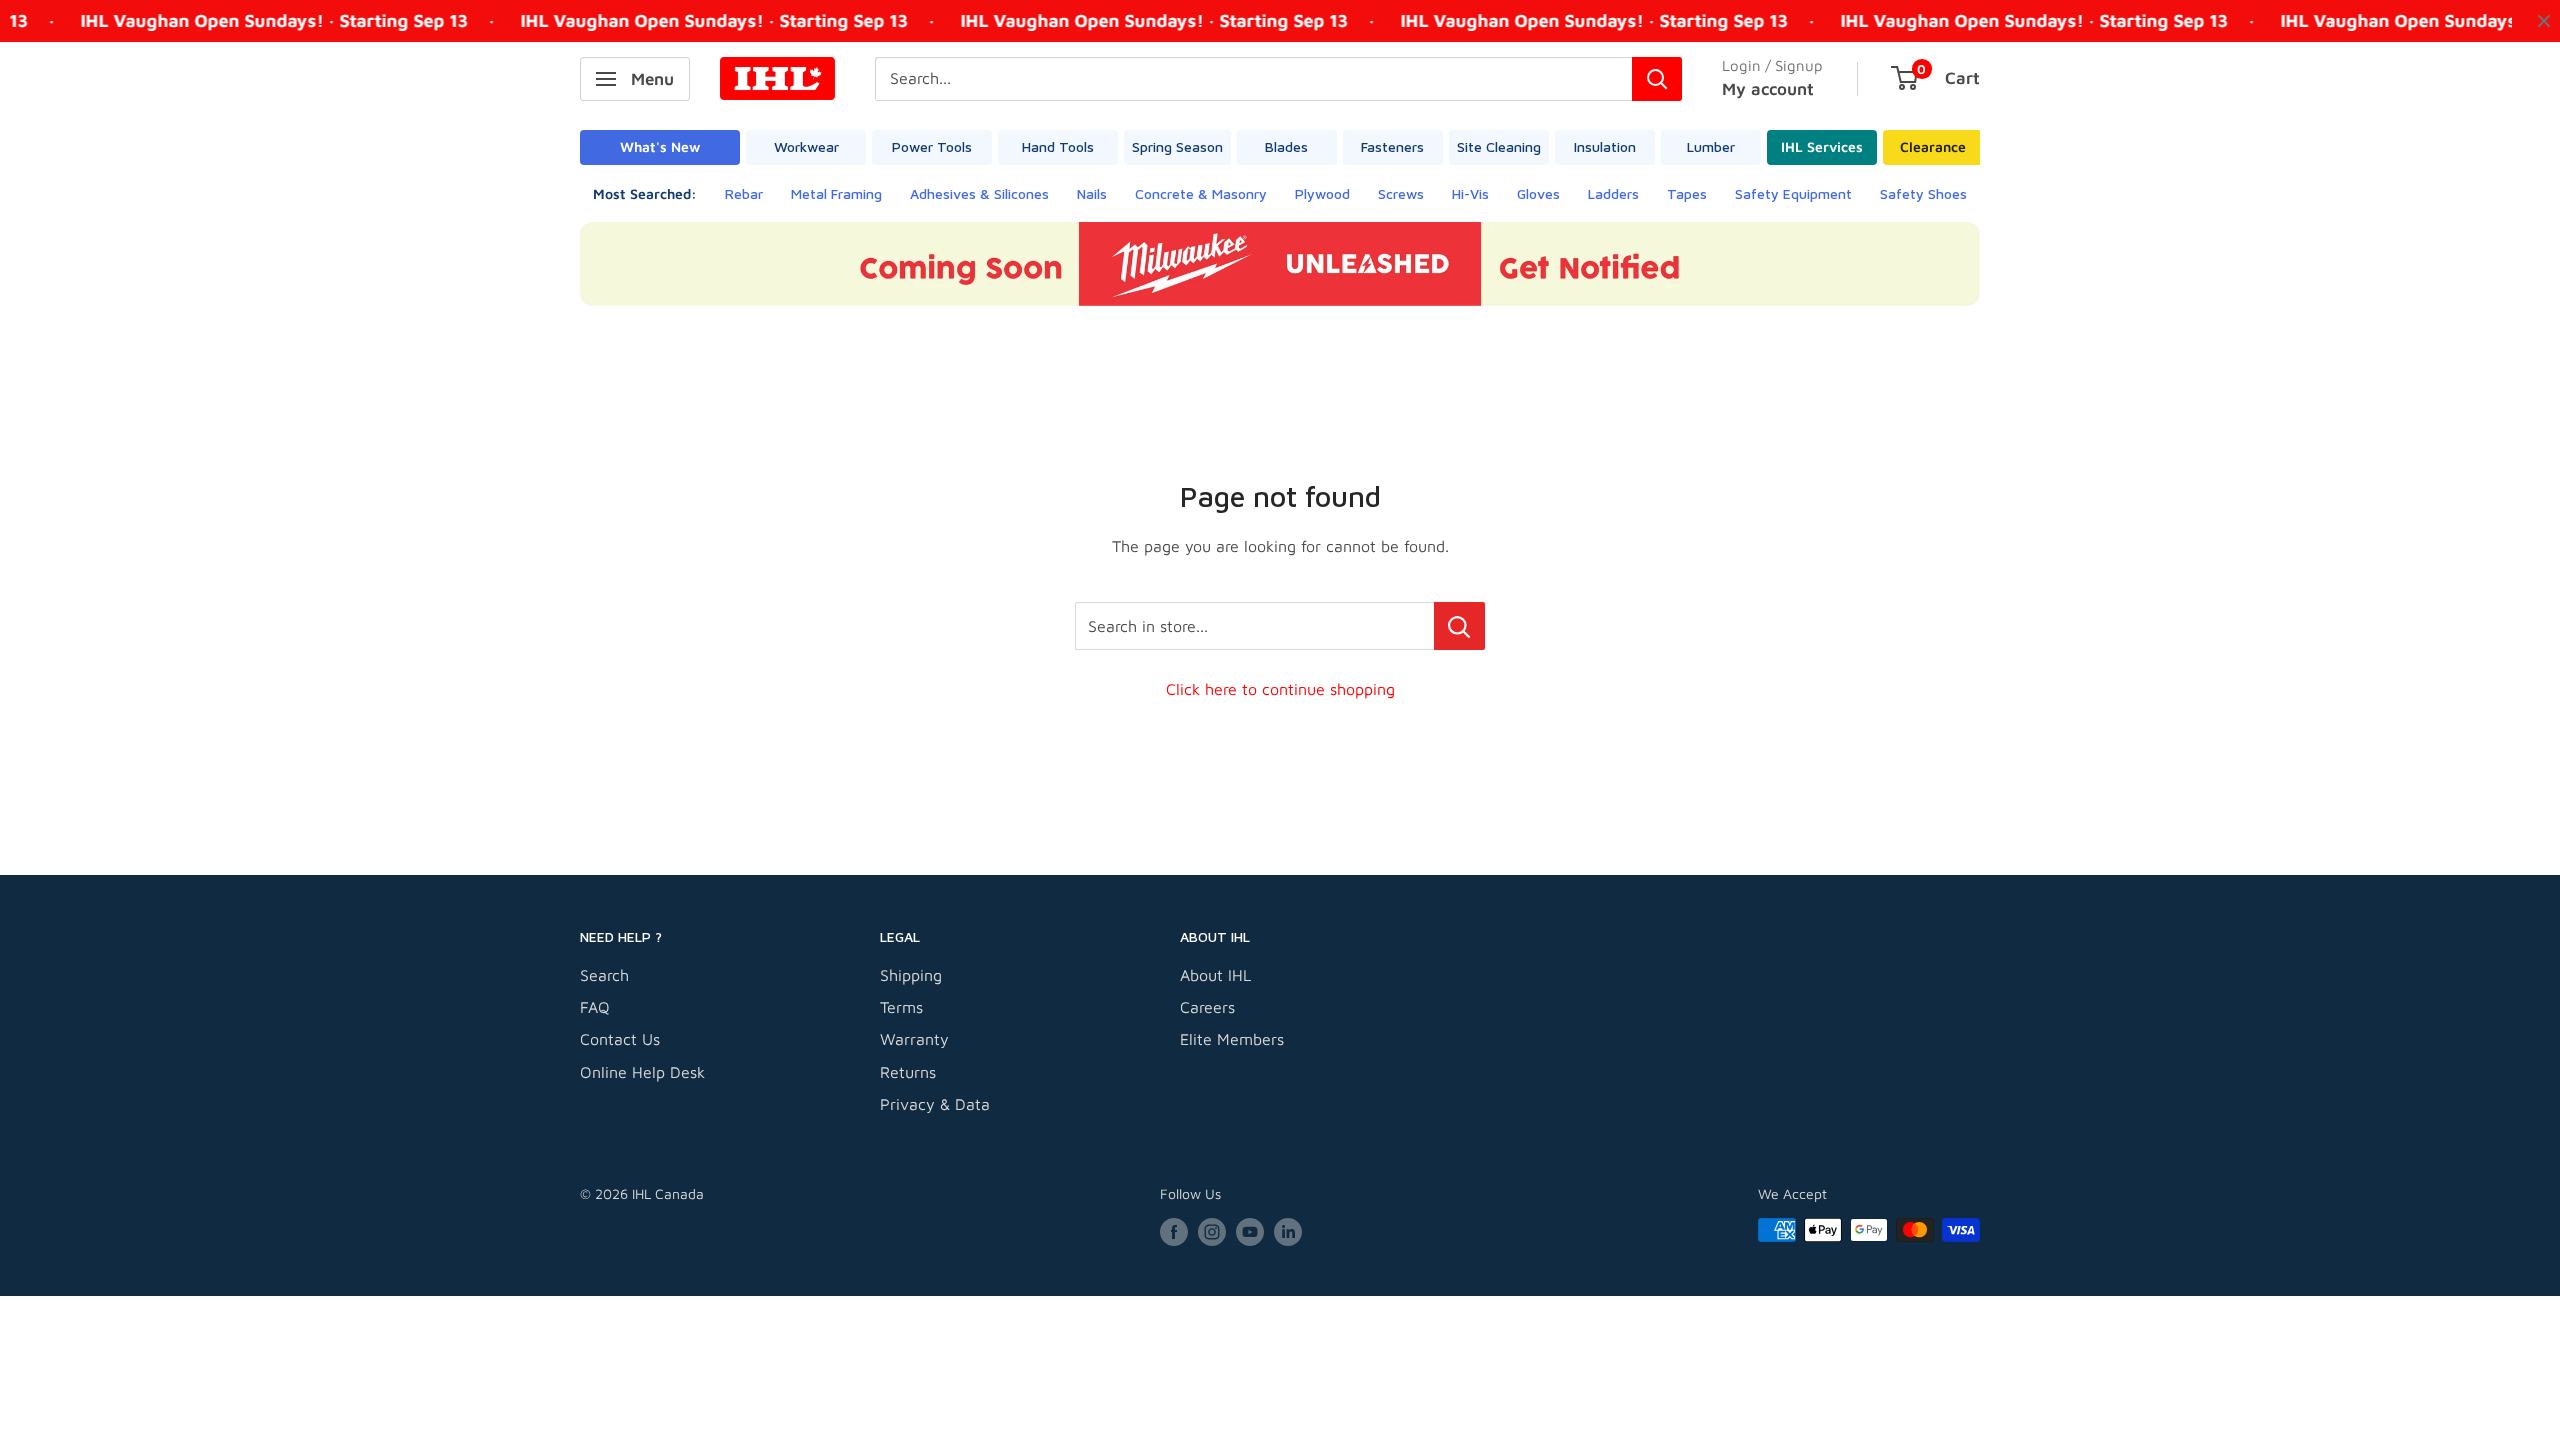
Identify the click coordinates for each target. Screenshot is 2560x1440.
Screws (1401, 193)
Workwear (806, 146)
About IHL (1215, 975)
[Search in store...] (1459, 626)
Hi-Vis (1470, 193)
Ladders (1613, 193)
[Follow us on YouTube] (1250, 1232)
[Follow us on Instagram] (1212, 1232)
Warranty (914, 1039)
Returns (908, 1072)
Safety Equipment (1793, 193)
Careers (1207, 1007)
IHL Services (1822, 146)
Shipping (911, 975)
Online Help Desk (642, 1072)
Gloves (1538, 193)
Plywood (1322, 193)
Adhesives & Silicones (979, 193)
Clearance (1933, 146)
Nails (1092, 193)
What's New (660, 146)
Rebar (744, 193)
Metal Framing (836, 193)
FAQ (595, 1007)
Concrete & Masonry (1201, 193)
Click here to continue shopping (1280, 689)
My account (1768, 89)
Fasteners (1392, 146)
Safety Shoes (1923, 193)
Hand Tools (1058, 146)
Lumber (1711, 146)
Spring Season (1177, 146)
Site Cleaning (1499, 146)
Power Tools (932, 146)
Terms (901, 1007)
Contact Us (620, 1039)
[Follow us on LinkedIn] (1288, 1232)
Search (604, 975)
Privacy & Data (935, 1104)
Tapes (1687, 193)
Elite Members (1232, 1039)
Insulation (1605, 146)
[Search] (1657, 79)
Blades (1286, 146)
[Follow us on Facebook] (1174, 1232)
